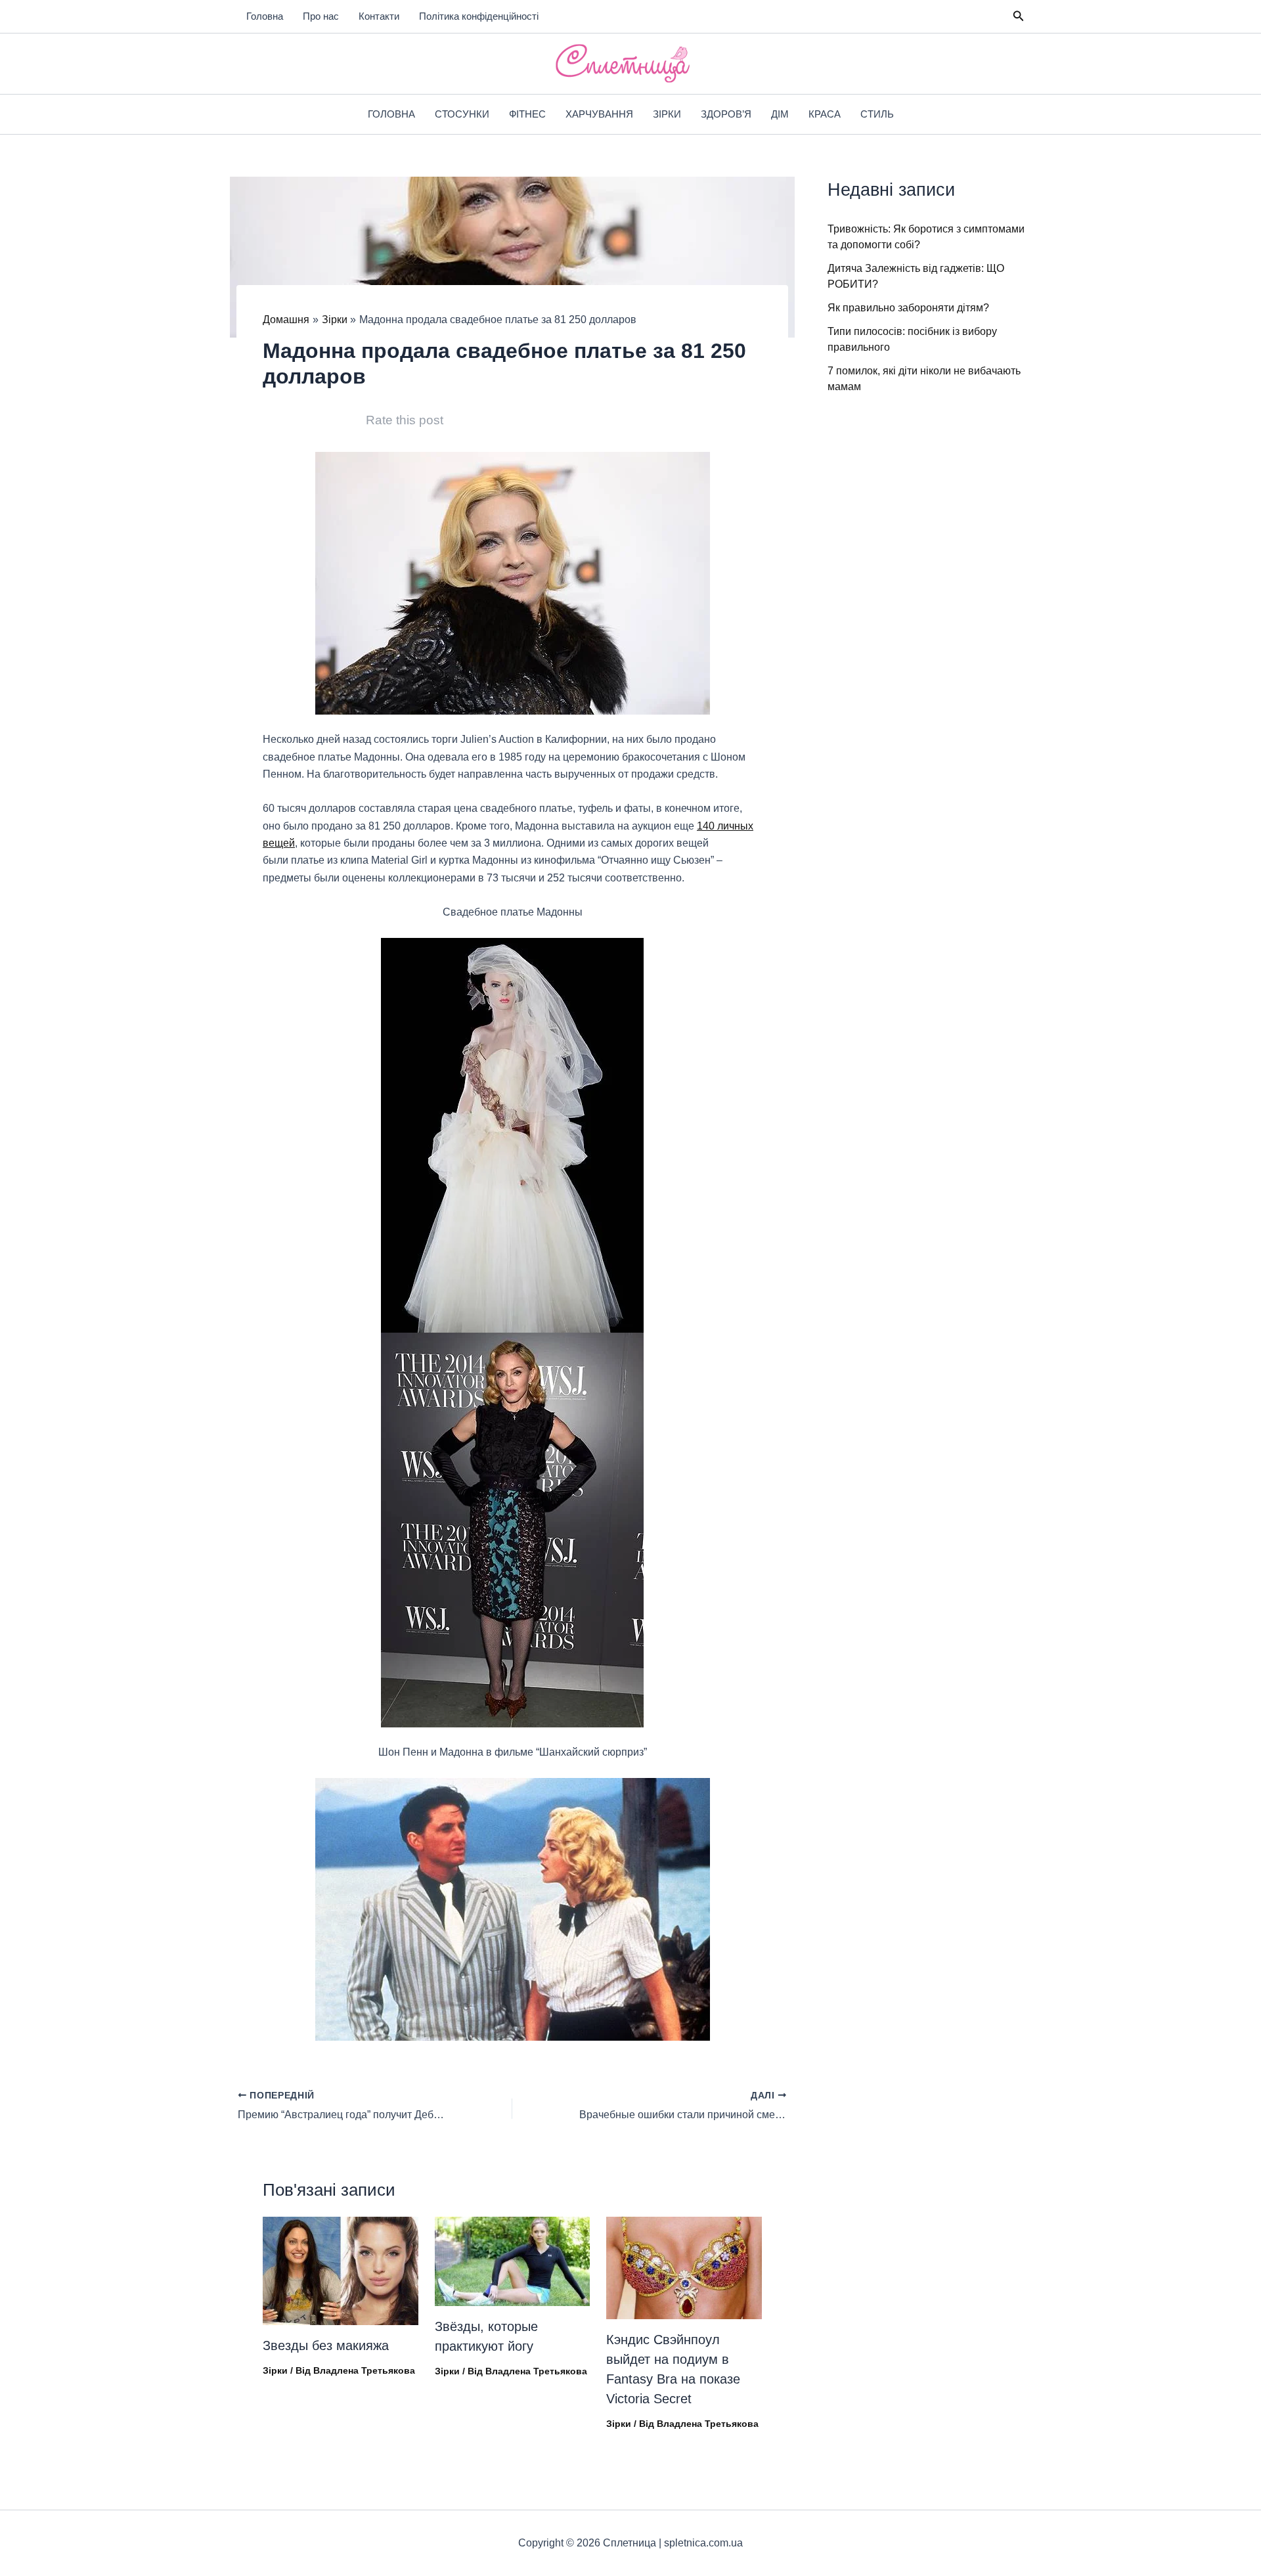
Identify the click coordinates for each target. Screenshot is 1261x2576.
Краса (825, 114)
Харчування (599, 114)
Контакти (379, 16)
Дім (780, 114)
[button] (1019, 16)
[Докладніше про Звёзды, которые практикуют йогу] (513, 2261)
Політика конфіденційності (479, 16)
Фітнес (527, 114)
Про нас (321, 16)
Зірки (667, 114)
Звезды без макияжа (326, 2345)
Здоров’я (726, 114)
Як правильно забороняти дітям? (908, 308)
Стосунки (462, 114)
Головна (265, 16)
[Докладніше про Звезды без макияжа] (341, 2270)
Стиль (877, 114)
